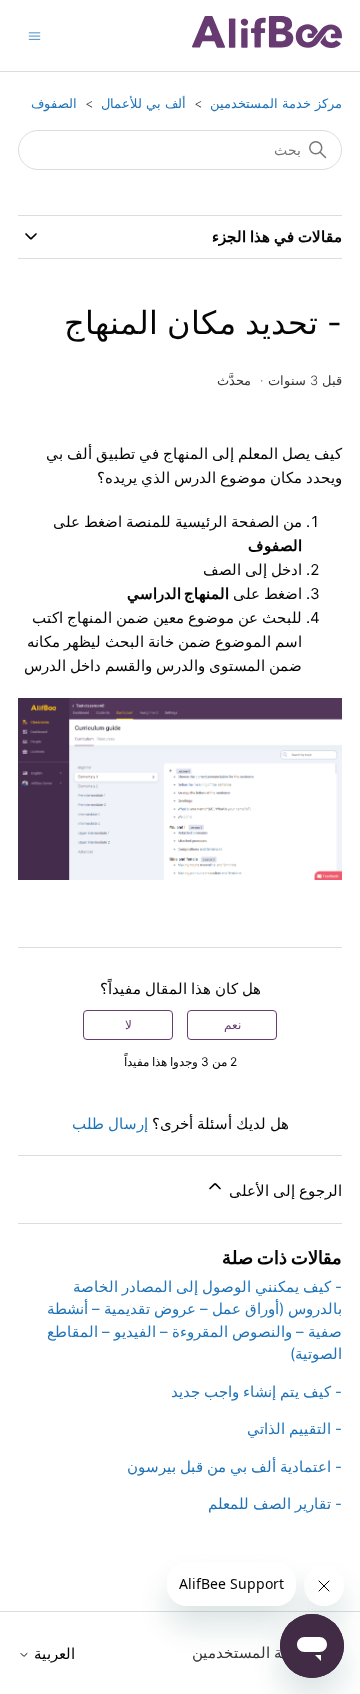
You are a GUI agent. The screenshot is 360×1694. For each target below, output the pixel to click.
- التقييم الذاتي (294, 1428)
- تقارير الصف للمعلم (275, 1503)
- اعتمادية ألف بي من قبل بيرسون (234, 1466)
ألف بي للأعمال (143, 103)
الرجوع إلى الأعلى (283, 1190)
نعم (232, 1024)
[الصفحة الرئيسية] (267, 42)
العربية (52, 1653)
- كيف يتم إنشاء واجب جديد (256, 1391)
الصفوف (54, 103)
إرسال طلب (110, 1123)
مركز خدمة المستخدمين (276, 103)
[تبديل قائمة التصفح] (34, 34)
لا (128, 1024)
